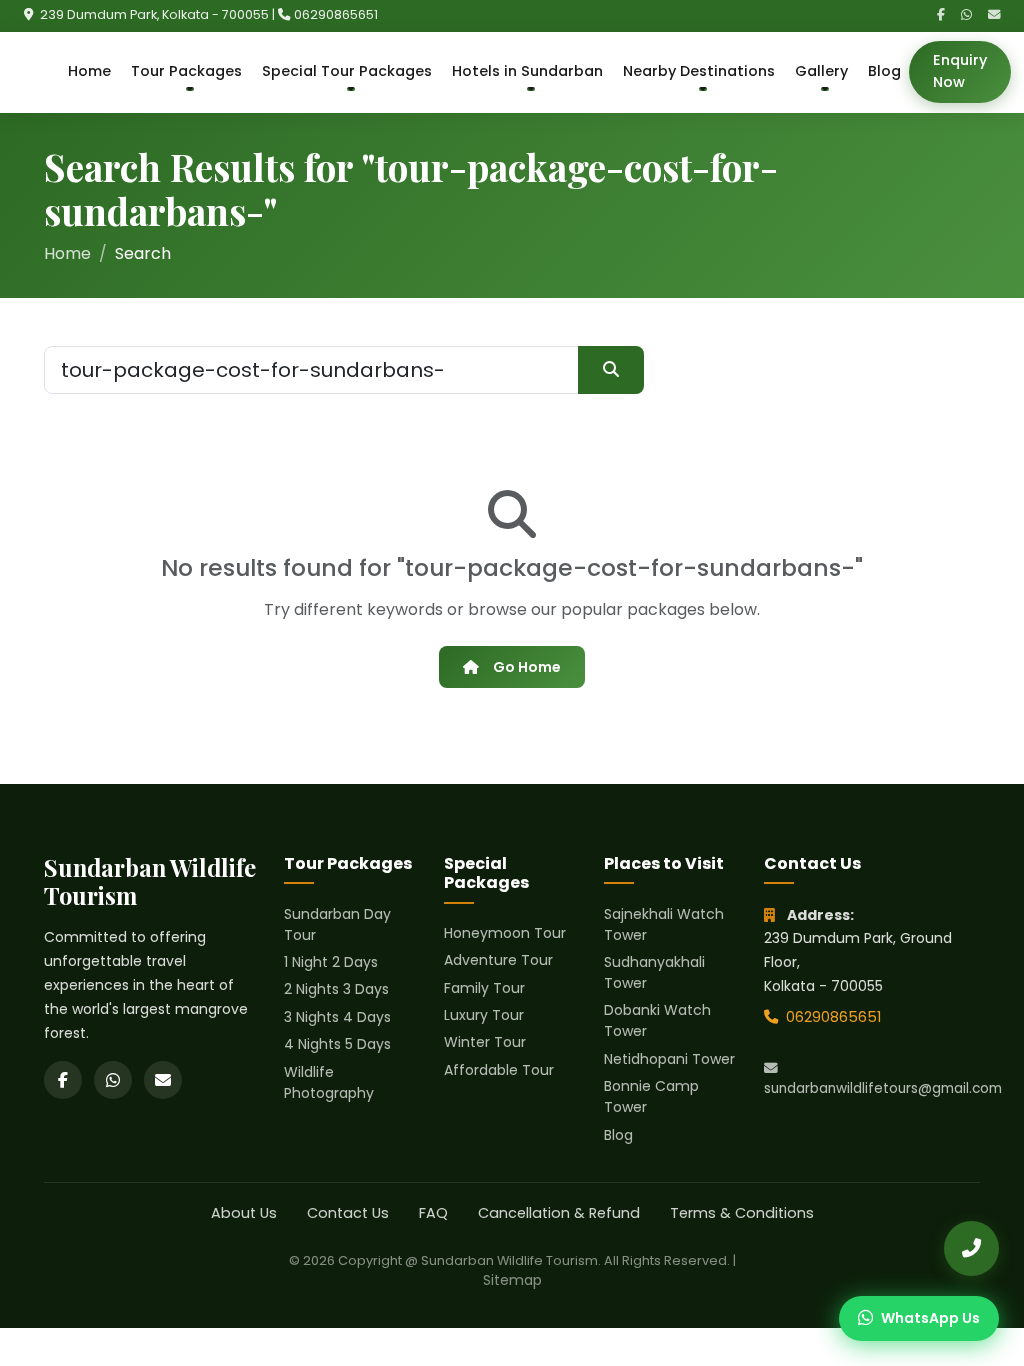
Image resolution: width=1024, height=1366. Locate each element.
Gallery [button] (821, 71)
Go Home (527, 667)
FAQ (433, 1213)
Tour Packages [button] (186, 71)
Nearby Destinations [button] (699, 71)
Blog (884, 71)
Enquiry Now (960, 71)
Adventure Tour (498, 960)
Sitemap (512, 1280)
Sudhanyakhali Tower (654, 972)
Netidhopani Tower (669, 1059)
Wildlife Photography (329, 1082)
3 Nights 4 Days (337, 1017)
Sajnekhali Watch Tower (664, 924)
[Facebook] (941, 15)
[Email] (994, 15)
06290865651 (336, 14)
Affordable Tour (499, 1070)
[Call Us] (971, 1248)
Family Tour (484, 988)
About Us (244, 1213)
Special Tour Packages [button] (347, 71)
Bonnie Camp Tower (651, 1096)
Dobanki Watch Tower (657, 1020)
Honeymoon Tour (505, 933)
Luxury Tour (484, 1015)
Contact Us (348, 1213)
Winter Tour (485, 1042)
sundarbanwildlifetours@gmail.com (872, 1088)
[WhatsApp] (966, 15)
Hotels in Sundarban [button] (527, 71)
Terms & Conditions (742, 1213)
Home (89, 71)
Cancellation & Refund (559, 1213)
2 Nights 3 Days (336, 989)
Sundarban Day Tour (337, 924)
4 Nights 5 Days (337, 1044)
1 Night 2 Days (331, 962)
